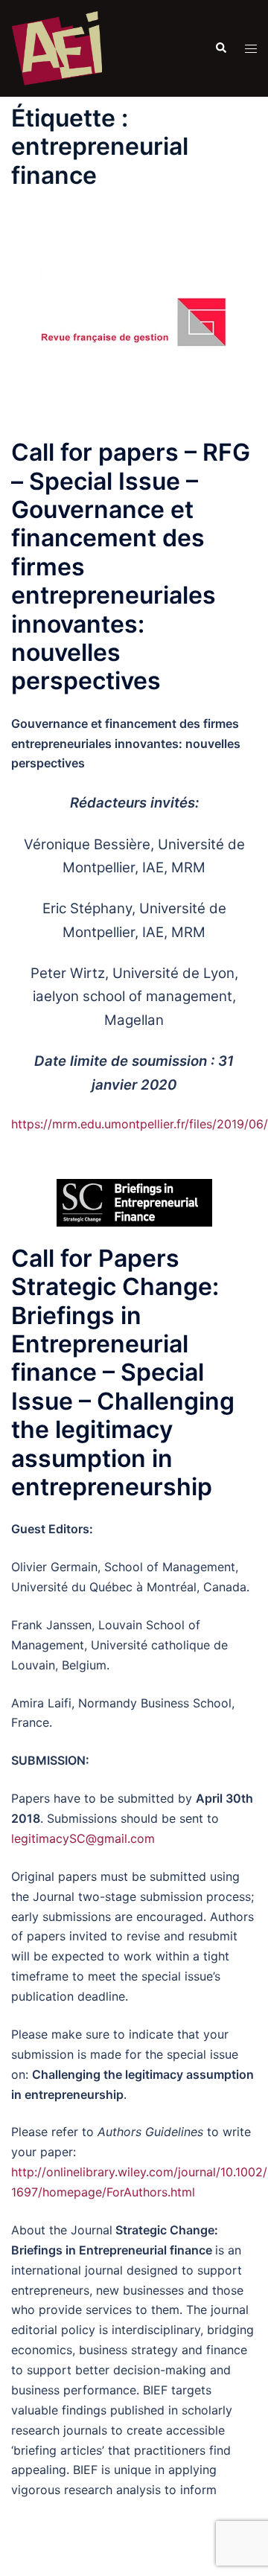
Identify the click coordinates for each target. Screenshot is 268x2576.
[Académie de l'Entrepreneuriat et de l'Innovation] (57, 47)
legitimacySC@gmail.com (83, 1838)
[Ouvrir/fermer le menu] (251, 49)
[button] (220, 48)
